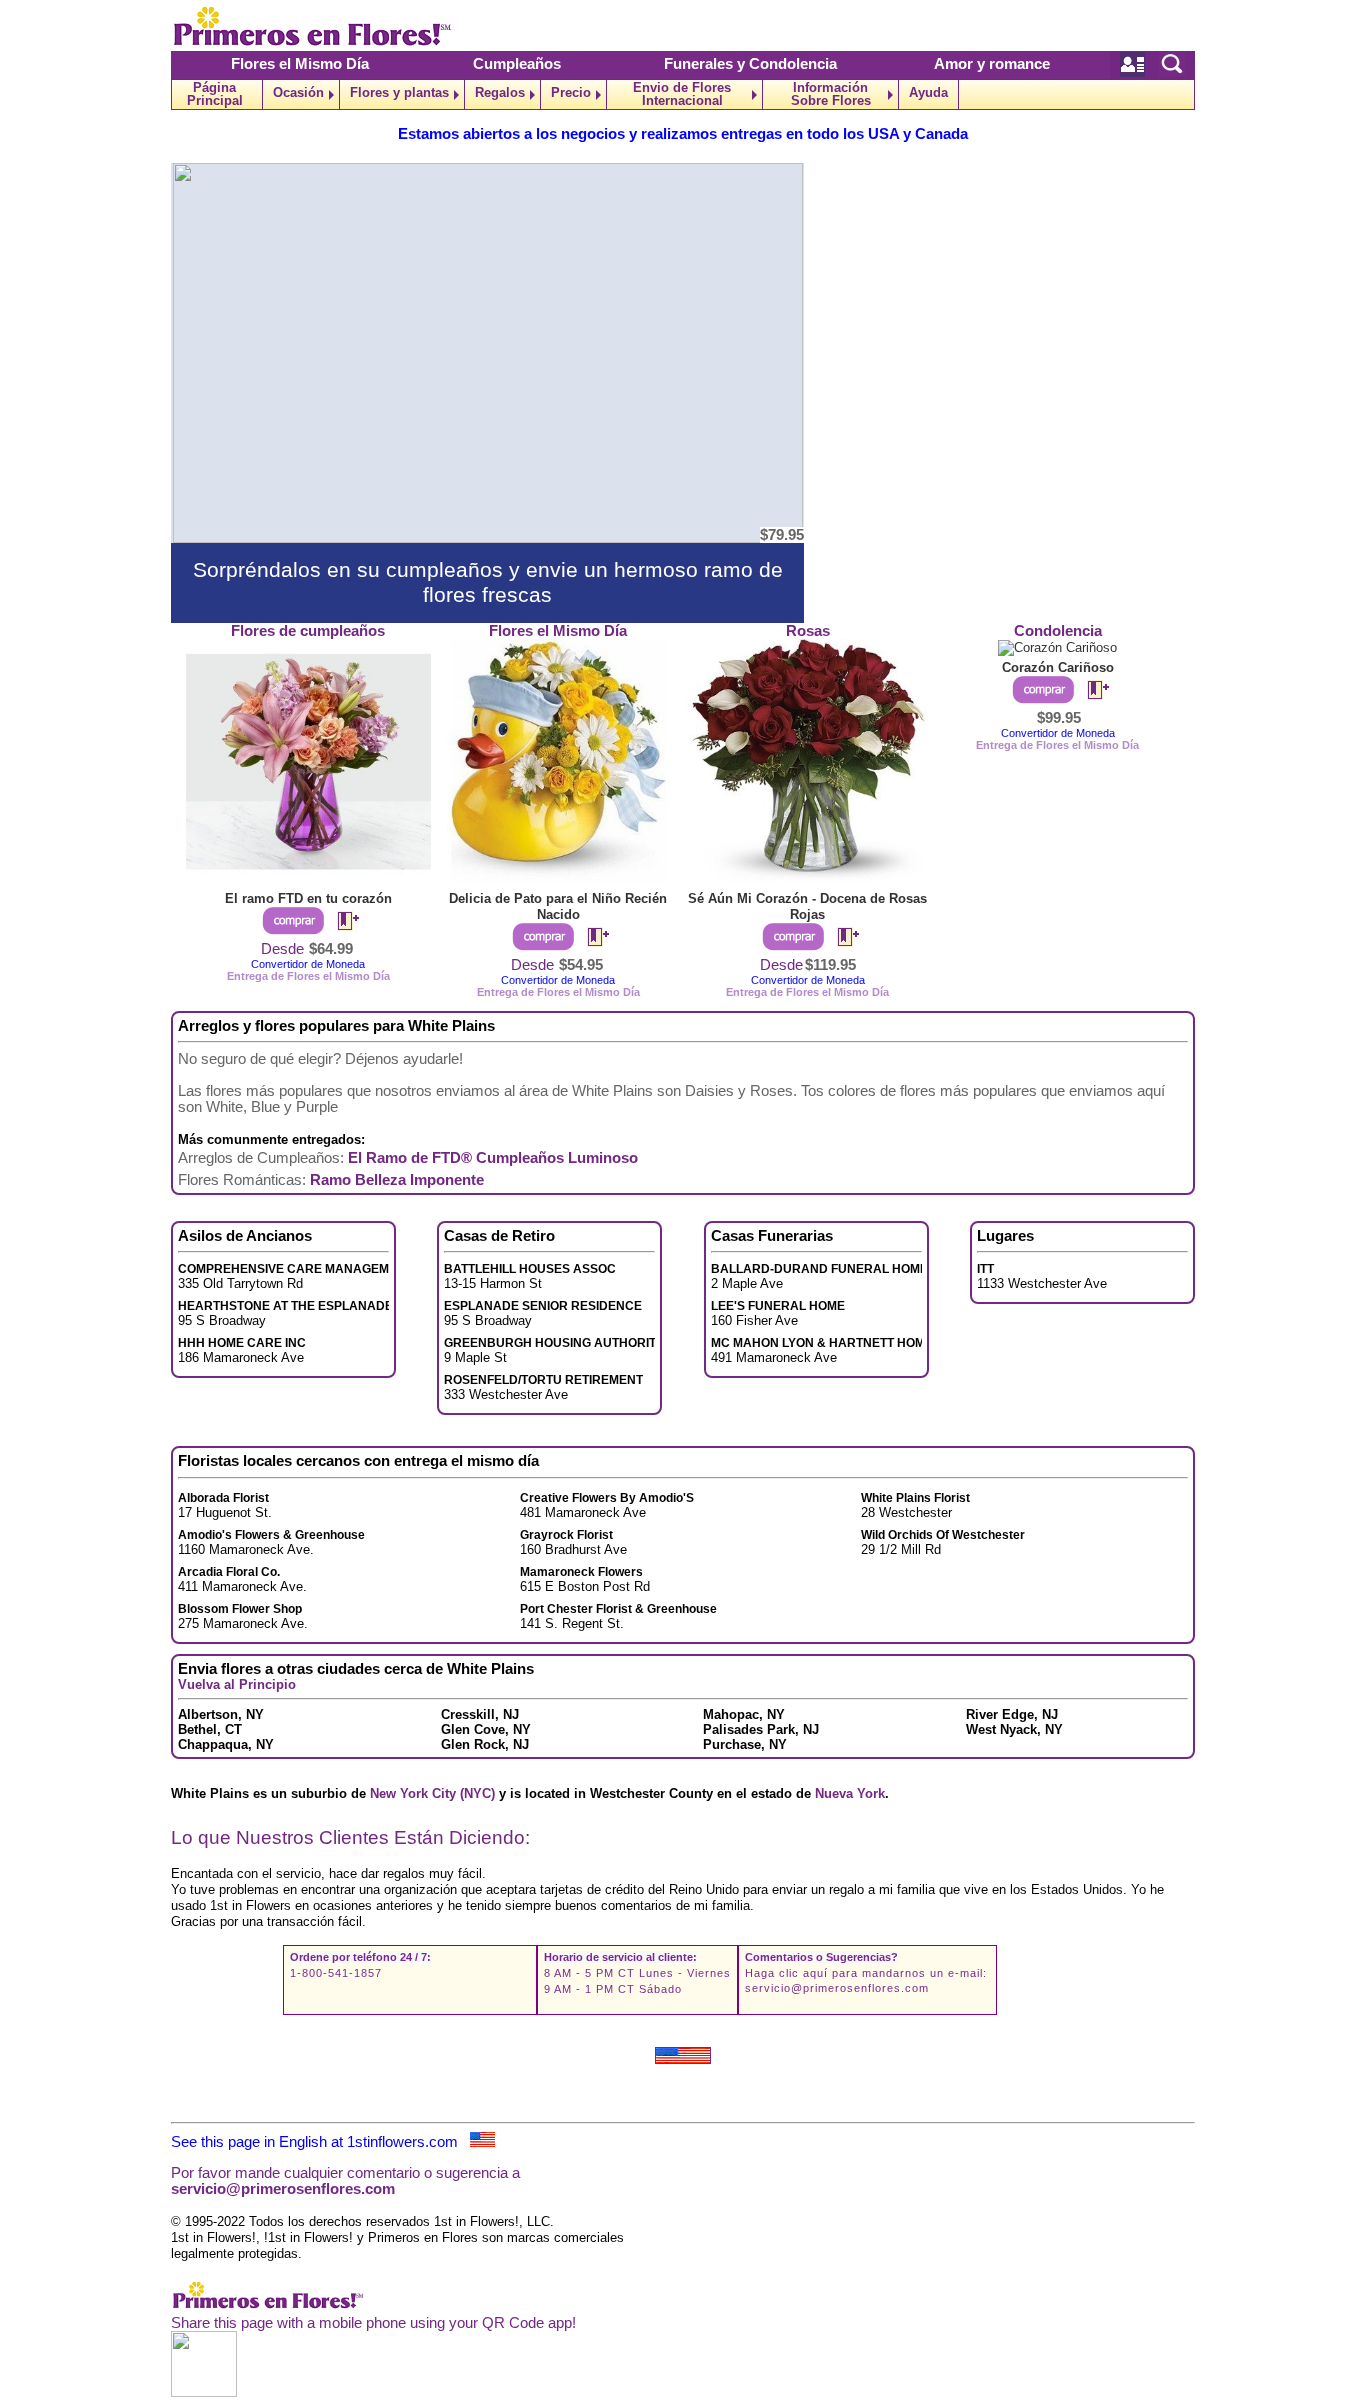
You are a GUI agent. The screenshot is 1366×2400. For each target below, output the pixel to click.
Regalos (500, 92)
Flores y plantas (399, 92)
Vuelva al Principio (237, 1684)
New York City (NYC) (432, 1793)
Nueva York (850, 1793)
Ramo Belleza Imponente (397, 1180)
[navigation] (683, 94)
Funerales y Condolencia (750, 64)
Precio (571, 92)
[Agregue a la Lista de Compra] (340, 922)
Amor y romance (992, 64)
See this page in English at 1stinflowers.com (320, 2142)
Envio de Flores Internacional (682, 94)
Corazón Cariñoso (1058, 667)
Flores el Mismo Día (300, 64)
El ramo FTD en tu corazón (308, 898)
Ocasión (298, 92)
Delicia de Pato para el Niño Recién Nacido (558, 906)
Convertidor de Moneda (308, 964)
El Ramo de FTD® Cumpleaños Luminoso (493, 1158)
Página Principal (215, 94)
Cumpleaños (517, 64)
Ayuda (928, 92)
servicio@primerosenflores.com (837, 1988)
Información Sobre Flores (831, 94)
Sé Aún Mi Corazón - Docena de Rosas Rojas (807, 906)
